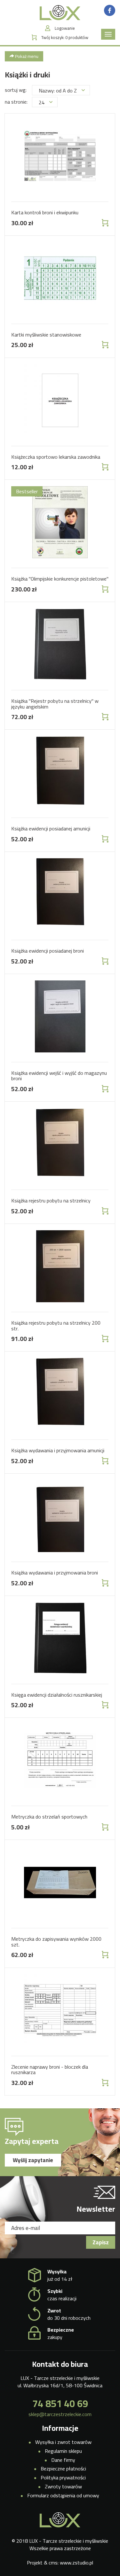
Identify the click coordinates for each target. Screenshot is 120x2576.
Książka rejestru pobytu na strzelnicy (51, 1201)
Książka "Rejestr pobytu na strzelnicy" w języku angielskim (55, 704)
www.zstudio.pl (76, 2563)
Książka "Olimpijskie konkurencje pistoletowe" (60, 579)
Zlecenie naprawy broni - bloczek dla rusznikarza (50, 2070)
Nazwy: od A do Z (58, 91)
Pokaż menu (26, 56)
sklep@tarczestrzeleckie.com (60, 2414)
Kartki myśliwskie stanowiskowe (46, 335)
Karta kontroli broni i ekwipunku (45, 212)
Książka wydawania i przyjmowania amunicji (58, 1450)
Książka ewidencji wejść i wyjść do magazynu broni (59, 1076)
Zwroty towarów (63, 2486)
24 (42, 102)
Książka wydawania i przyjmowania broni (55, 1573)
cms (53, 2563)
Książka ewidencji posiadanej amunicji (51, 828)
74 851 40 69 (60, 2404)
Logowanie (65, 28)
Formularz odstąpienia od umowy (63, 2495)
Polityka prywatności (63, 2477)
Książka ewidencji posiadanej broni (48, 951)
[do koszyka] (104, 223)
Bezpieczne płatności (63, 2469)
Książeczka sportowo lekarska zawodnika (56, 457)
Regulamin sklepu (63, 2451)
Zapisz (101, 2242)
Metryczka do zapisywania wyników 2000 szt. (56, 1942)
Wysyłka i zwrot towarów (63, 2442)
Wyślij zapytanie (33, 2160)
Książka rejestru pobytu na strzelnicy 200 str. (56, 1326)
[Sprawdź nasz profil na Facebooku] (110, 10)
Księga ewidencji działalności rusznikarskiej (57, 1695)
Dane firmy (63, 2460)
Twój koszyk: (65, 38)
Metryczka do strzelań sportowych (49, 1817)
